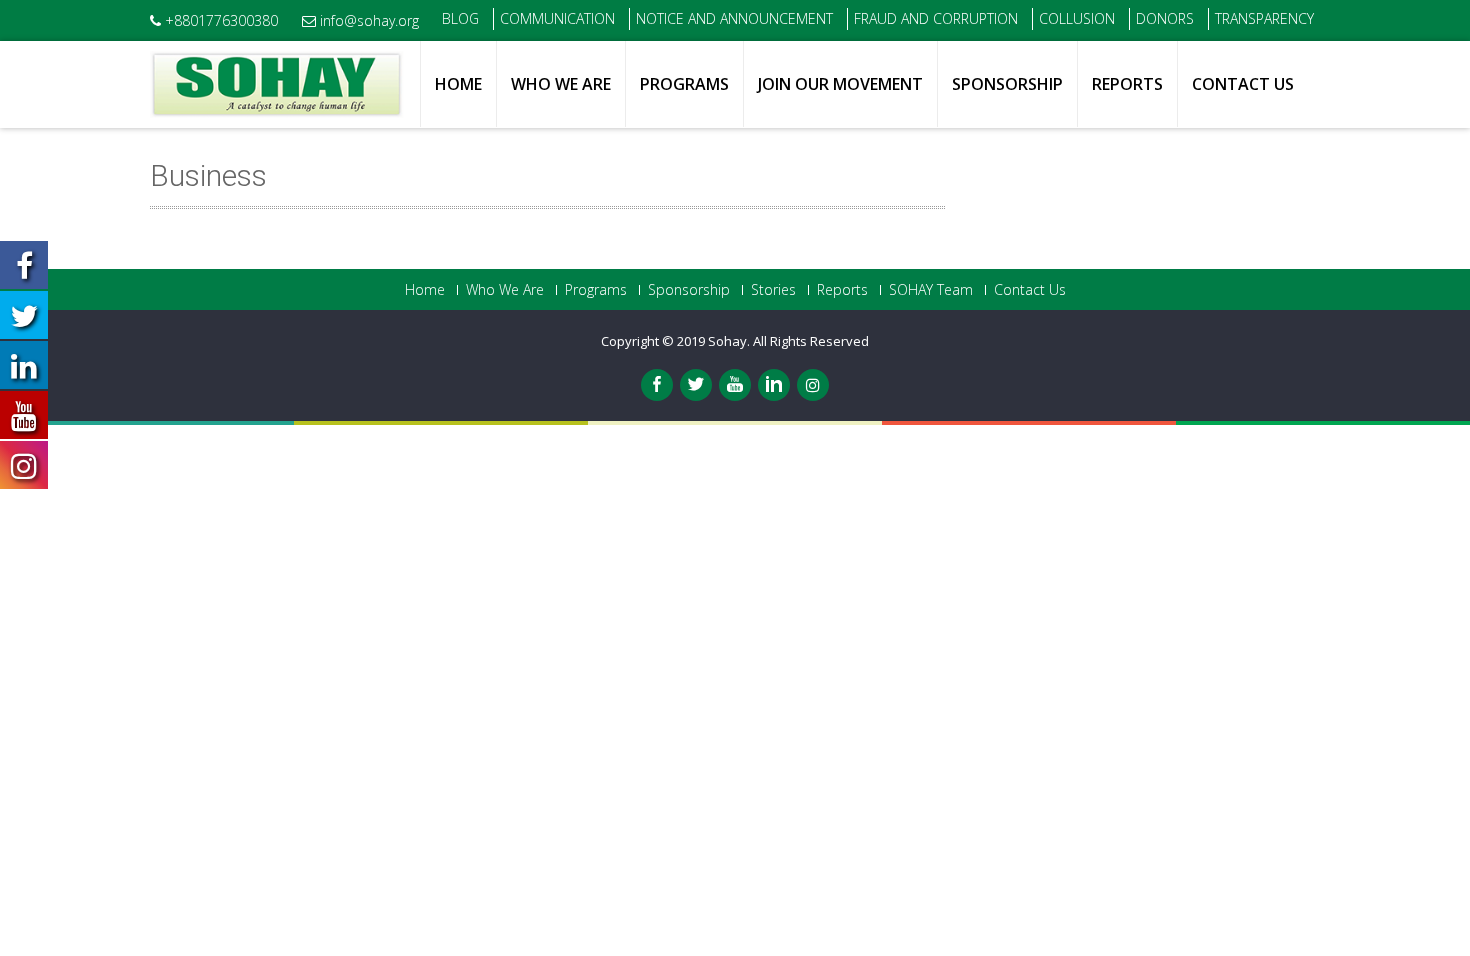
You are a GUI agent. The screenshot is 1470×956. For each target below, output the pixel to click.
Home (458, 84)
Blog (460, 18)
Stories (773, 290)
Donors (1165, 18)
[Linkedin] (774, 385)
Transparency (1264, 18)
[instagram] (813, 385)
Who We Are (561, 84)
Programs (684, 84)
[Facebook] (657, 385)
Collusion (1077, 18)
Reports (1127, 84)
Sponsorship (1007, 84)
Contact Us (1243, 84)
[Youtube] (735, 385)
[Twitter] (696, 385)
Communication (557, 18)
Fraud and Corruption (936, 18)
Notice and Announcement (734, 18)
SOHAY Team (931, 290)
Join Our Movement (840, 84)
